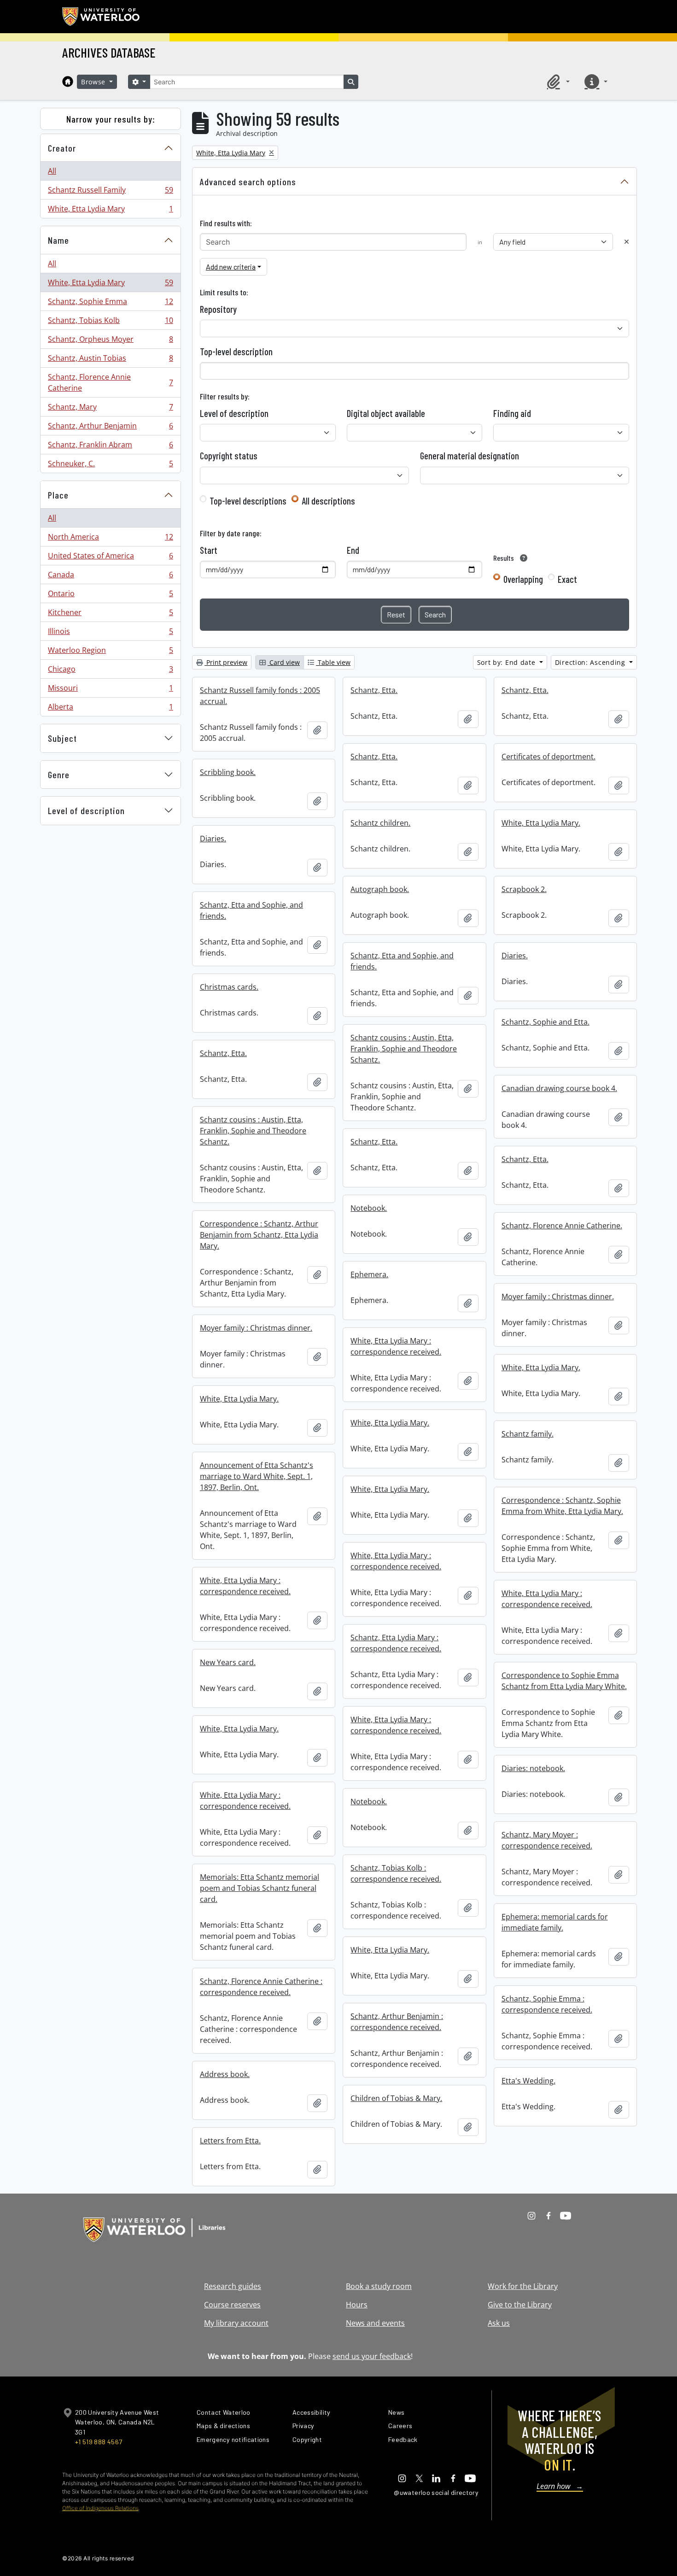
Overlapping (523, 579)
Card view (284, 662)
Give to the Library (520, 2305)
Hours (357, 2305)
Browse (94, 82)
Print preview (226, 662)
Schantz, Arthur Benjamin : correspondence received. (397, 2022)
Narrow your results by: (111, 119)
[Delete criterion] (627, 242)
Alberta (110, 709)
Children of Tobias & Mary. (396, 2098)
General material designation (470, 456)
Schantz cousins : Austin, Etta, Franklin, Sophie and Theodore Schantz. (404, 1049)
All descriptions (328, 501)
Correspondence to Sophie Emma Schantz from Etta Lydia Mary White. (564, 1681)
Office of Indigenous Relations (100, 2508)
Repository (218, 309)
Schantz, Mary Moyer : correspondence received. (547, 1840)
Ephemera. (369, 1274)
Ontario (110, 596)
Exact (567, 579)
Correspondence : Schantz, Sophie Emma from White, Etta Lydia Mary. (562, 1506)
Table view (333, 662)
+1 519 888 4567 (99, 2442)
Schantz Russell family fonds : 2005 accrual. (260, 696)
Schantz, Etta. (374, 690)
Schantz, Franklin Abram (110, 447)
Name (58, 240)
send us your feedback (372, 2356)
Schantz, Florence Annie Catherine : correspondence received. (261, 1987)
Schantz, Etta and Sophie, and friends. (251, 910)
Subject (62, 738)
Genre (59, 775)
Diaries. (213, 839)
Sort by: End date (508, 662)
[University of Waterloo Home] (101, 17)
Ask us (499, 2323)
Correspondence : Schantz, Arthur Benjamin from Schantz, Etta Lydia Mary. (259, 1235)
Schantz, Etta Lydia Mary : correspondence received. (396, 1643)
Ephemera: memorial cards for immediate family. (555, 1922)
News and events (375, 2323)
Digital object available (386, 413)
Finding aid (512, 413)
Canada (110, 577)
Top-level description (236, 352)
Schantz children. (380, 823)
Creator (62, 148)
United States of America (110, 558)
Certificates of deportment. (549, 757)
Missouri (110, 690)
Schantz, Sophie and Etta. (546, 1022)
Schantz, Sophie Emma (110, 304)
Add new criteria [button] (231, 267)
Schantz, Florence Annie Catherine (110, 382)
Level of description (86, 810)
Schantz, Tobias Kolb (110, 323)
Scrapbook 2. (524, 889)
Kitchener (110, 615)
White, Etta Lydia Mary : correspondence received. (396, 1346)
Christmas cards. (229, 987)
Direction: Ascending (591, 662)
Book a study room (379, 2286)
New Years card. (228, 1662)
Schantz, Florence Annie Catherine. (562, 1226)
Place (58, 495)
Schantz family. (528, 1434)
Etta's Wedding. (528, 2081)
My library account (236, 2323)
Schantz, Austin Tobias (110, 360)
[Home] (68, 82)
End (353, 550)
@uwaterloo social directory (436, 2492)
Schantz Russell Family (110, 192)
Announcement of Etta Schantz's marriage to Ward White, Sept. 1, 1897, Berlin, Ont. (257, 1476)
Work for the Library (523, 2286)
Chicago (110, 671)
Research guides (233, 2286)
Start (209, 550)
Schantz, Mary (110, 409)
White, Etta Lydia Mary (110, 211)
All (52, 171)
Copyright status (229, 456)
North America (110, 539)
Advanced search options (248, 182)
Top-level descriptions (248, 501)
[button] (557, 82)
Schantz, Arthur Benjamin (110, 428)
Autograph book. (380, 889)
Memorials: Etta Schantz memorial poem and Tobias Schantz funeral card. (260, 1888)
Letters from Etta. (230, 2141)
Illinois (110, 634)
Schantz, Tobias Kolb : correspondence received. (396, 1873)
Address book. (225, 2074)
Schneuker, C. (110, 466)
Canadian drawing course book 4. (559, 1088)
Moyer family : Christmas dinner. (558, 1297)
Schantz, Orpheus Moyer (110, 341)
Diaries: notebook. (533, 1768)
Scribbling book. (228, 772)
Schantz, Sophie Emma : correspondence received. (547, 2004)
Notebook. (369, 1208)
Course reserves (232, 2305)
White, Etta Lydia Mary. (541, 823)
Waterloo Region (110, 652)
